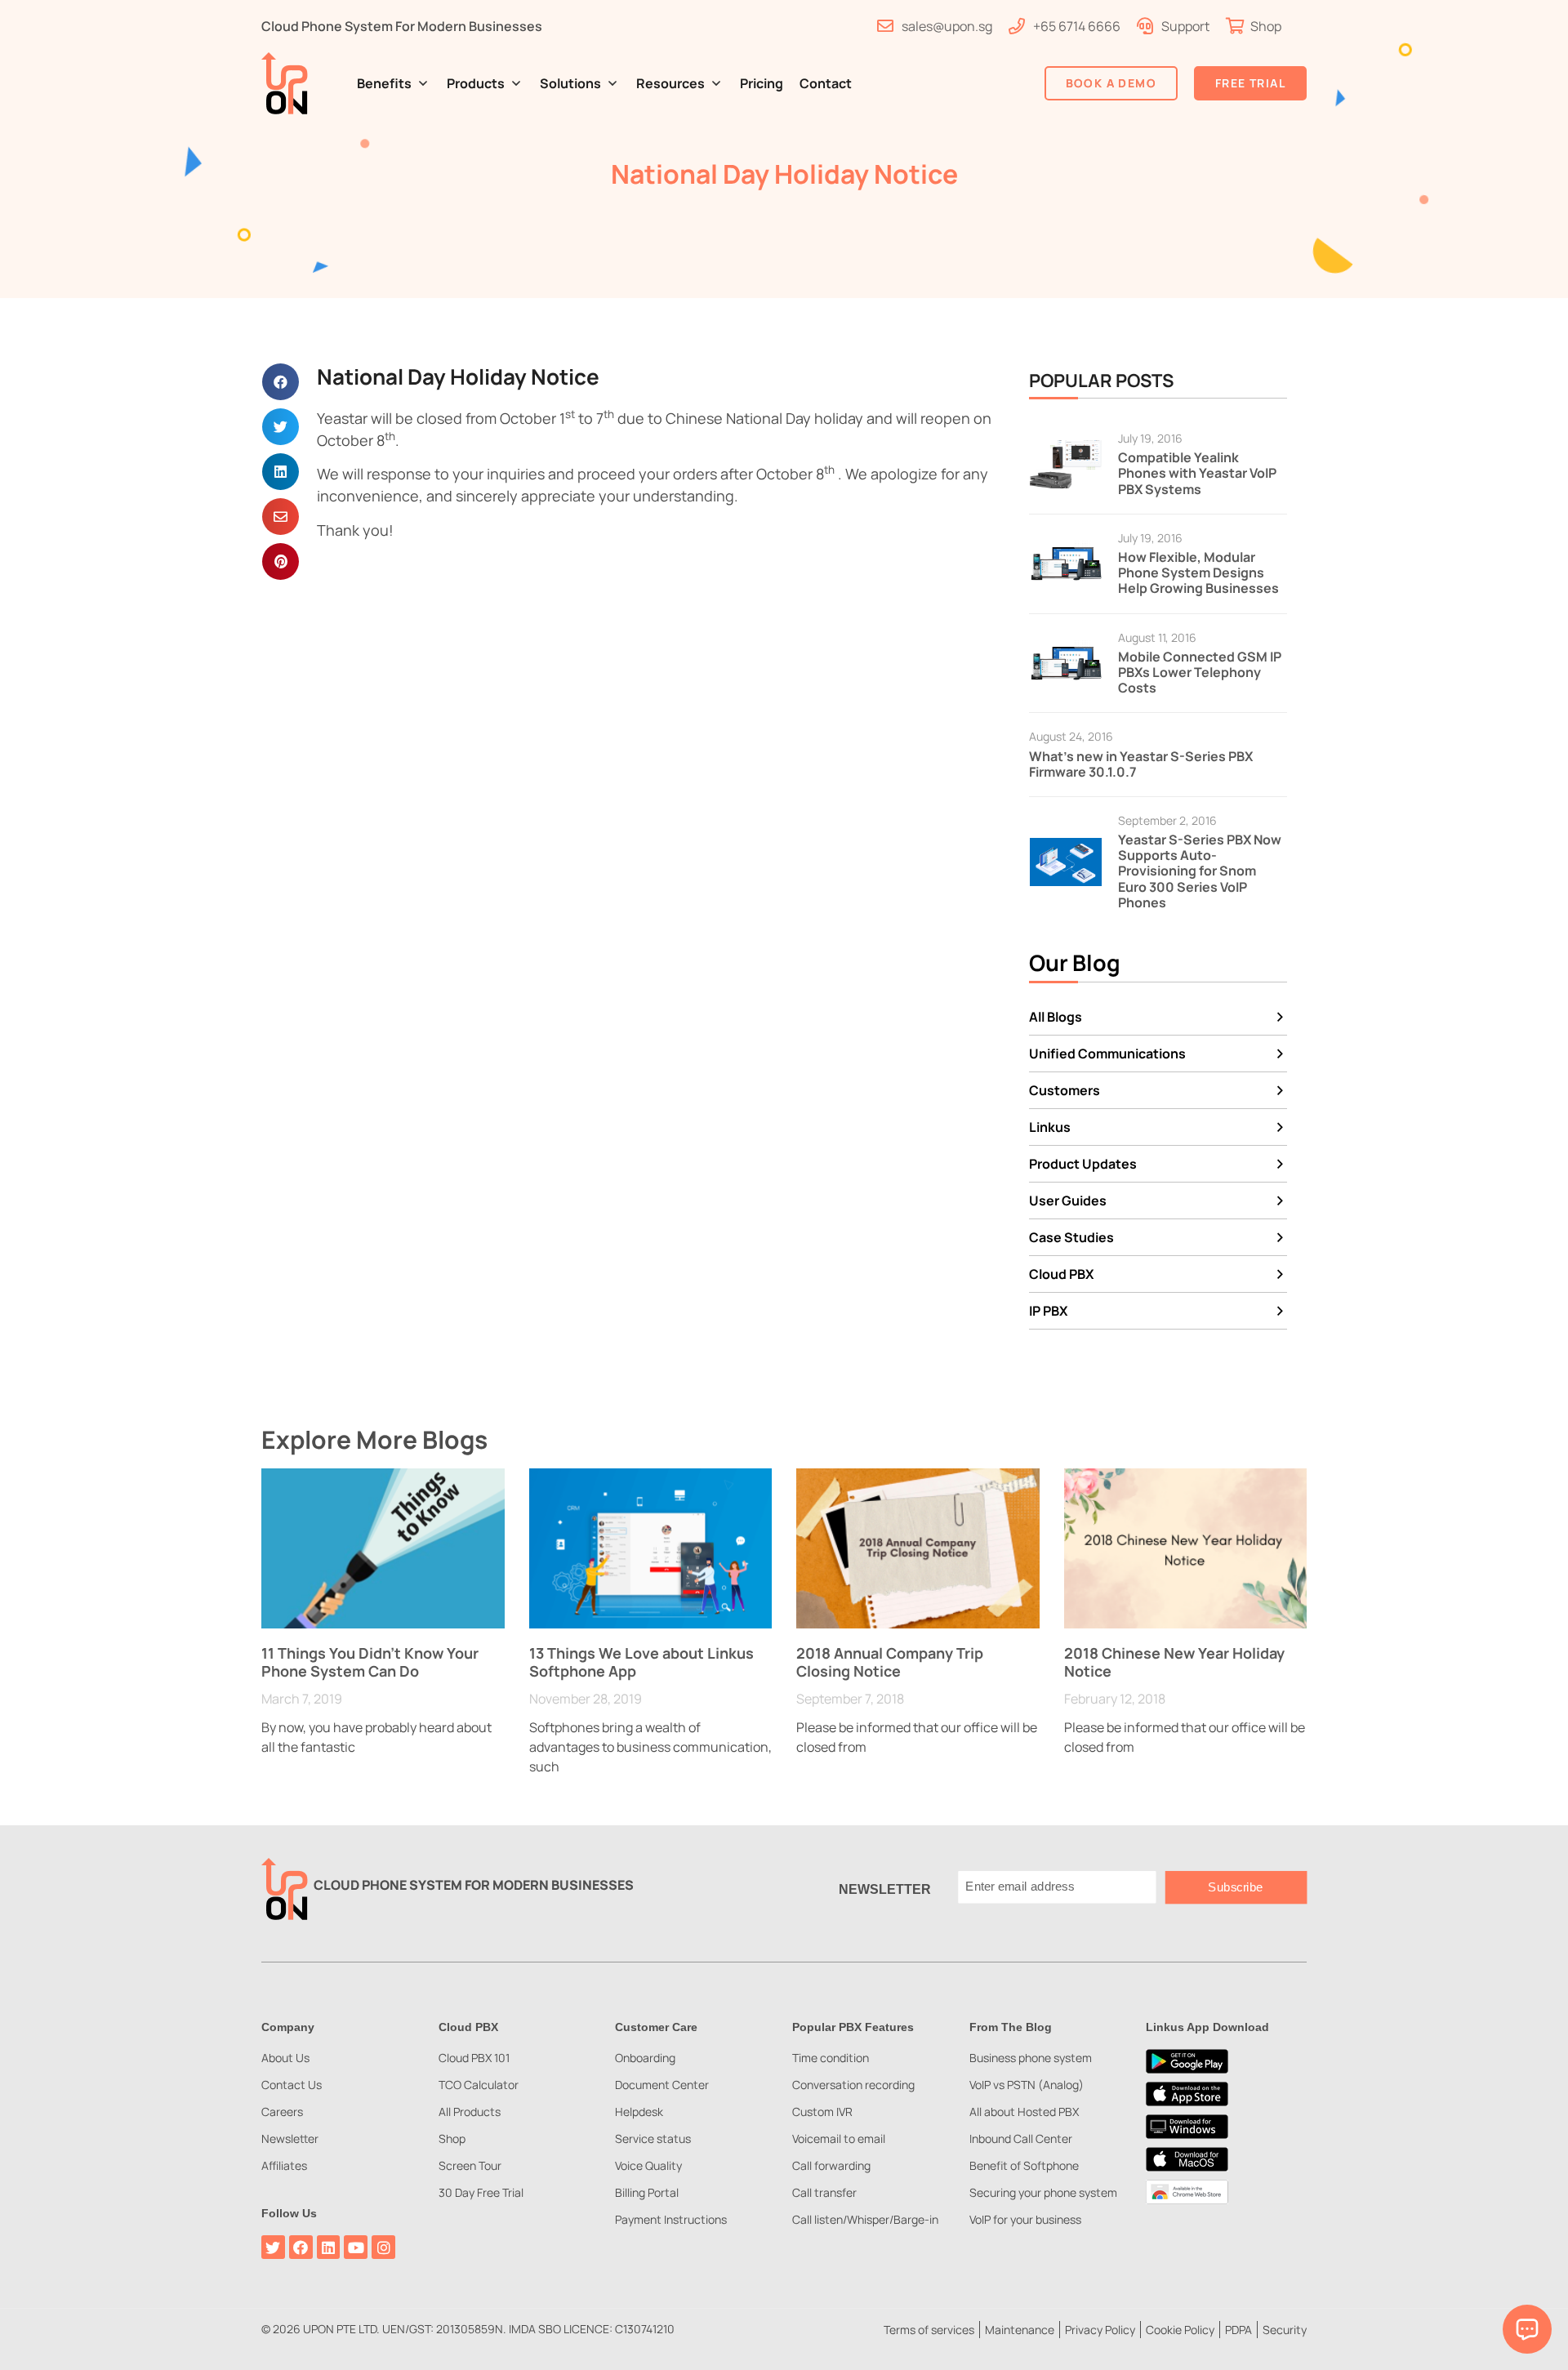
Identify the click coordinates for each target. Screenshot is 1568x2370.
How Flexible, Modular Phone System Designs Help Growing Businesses (1198, 572)
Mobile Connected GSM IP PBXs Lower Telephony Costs (1200, 672)
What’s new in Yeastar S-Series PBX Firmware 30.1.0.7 (1141, 764)
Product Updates (1083, 1164)
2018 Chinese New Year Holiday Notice (1174, 1662)
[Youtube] (356, 2247)
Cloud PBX (1061, 1274)
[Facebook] (301, 2247)
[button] (394, 83)
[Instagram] (383, 2247)
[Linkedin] (329, 2247)
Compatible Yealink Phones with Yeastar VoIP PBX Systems (1197, 473)
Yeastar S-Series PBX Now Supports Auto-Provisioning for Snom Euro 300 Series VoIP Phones (1200, 871)
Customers (1065, 1090)
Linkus (1050, 1127)
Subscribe (1236, 1887)
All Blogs (1056, 1017)
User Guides (1068, 1201)
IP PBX (1048, 1311)
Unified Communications (1107, 1054)
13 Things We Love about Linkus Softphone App (641, 1662)
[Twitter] (273, 2247)
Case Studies (1071, 1237)
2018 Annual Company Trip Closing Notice (890, 1662)
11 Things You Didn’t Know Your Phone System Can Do (370, 1662)
